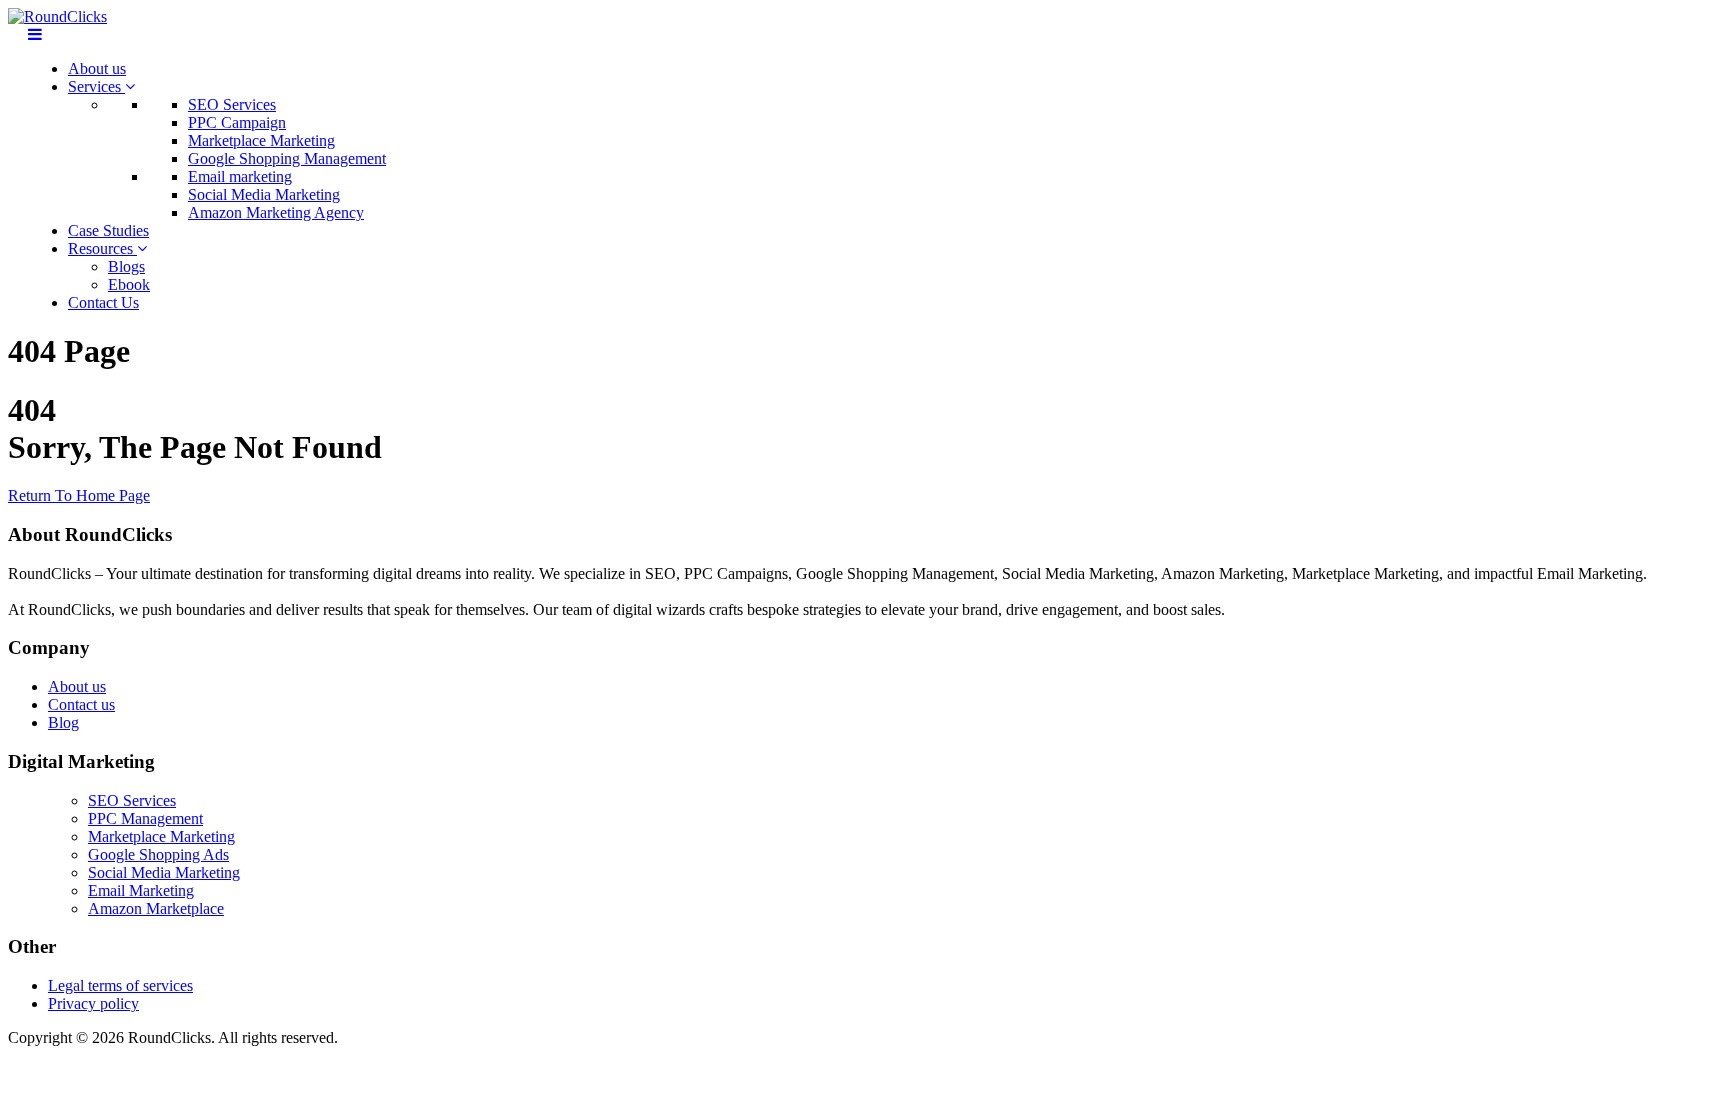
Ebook (129, 284)
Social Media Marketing (264, 194)
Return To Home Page (79, 495)
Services (96, 86)
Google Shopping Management (287, 158)
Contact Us (103, 302)
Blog (63, 722)
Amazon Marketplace (156, 908)
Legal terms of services (120, 985)
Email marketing (240, 176)
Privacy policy (93, 1003)
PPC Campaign (237, 122)
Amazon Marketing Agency (276, 212)
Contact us (81, 704)
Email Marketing (141, 890)
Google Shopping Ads (158, 854)
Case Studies (108, 230)
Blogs (126, 266)
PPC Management (145, 818)
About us (97, 68)
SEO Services (232, 104)
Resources (102, 248)
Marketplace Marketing (261, 140)
